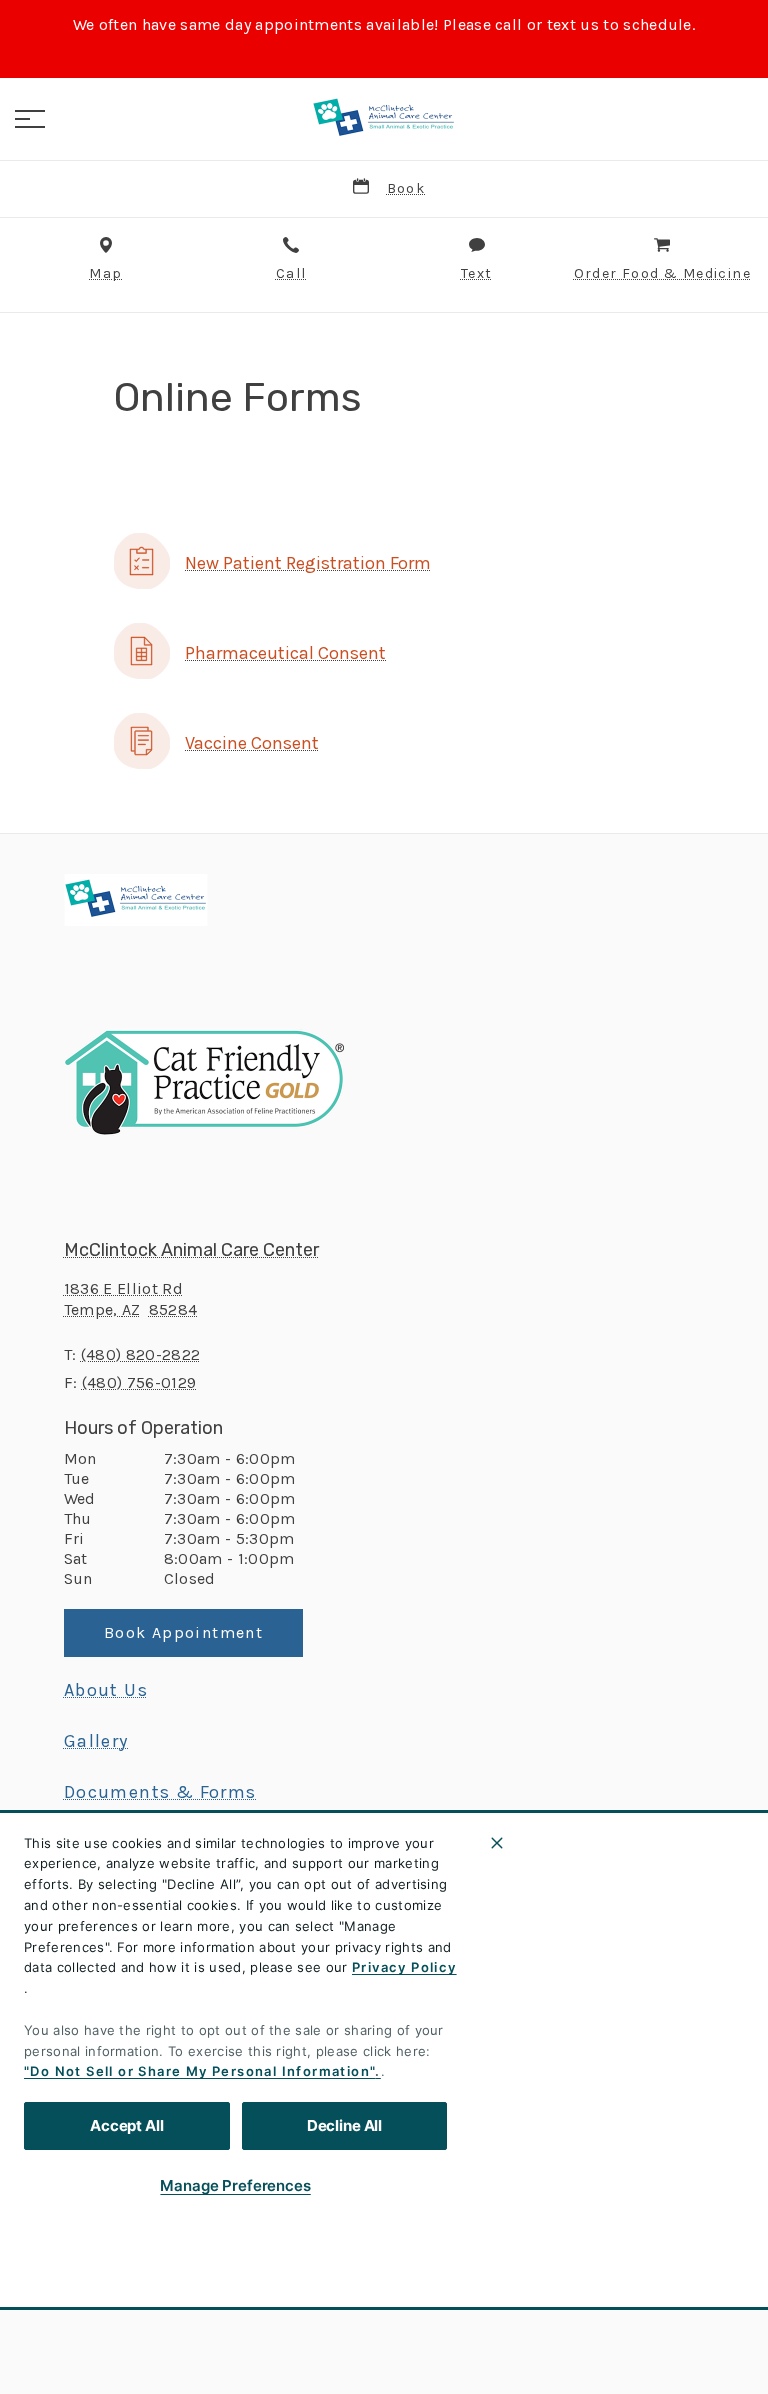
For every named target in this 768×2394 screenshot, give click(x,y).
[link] (384, 119)
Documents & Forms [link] (160, 1792)
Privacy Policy (404, 1967)
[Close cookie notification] (497, 1843)
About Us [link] (106, 1690)
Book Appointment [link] (183, 1632)
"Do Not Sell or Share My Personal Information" (199, 2071)
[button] (30, 119)
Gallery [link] (96, 1741)
